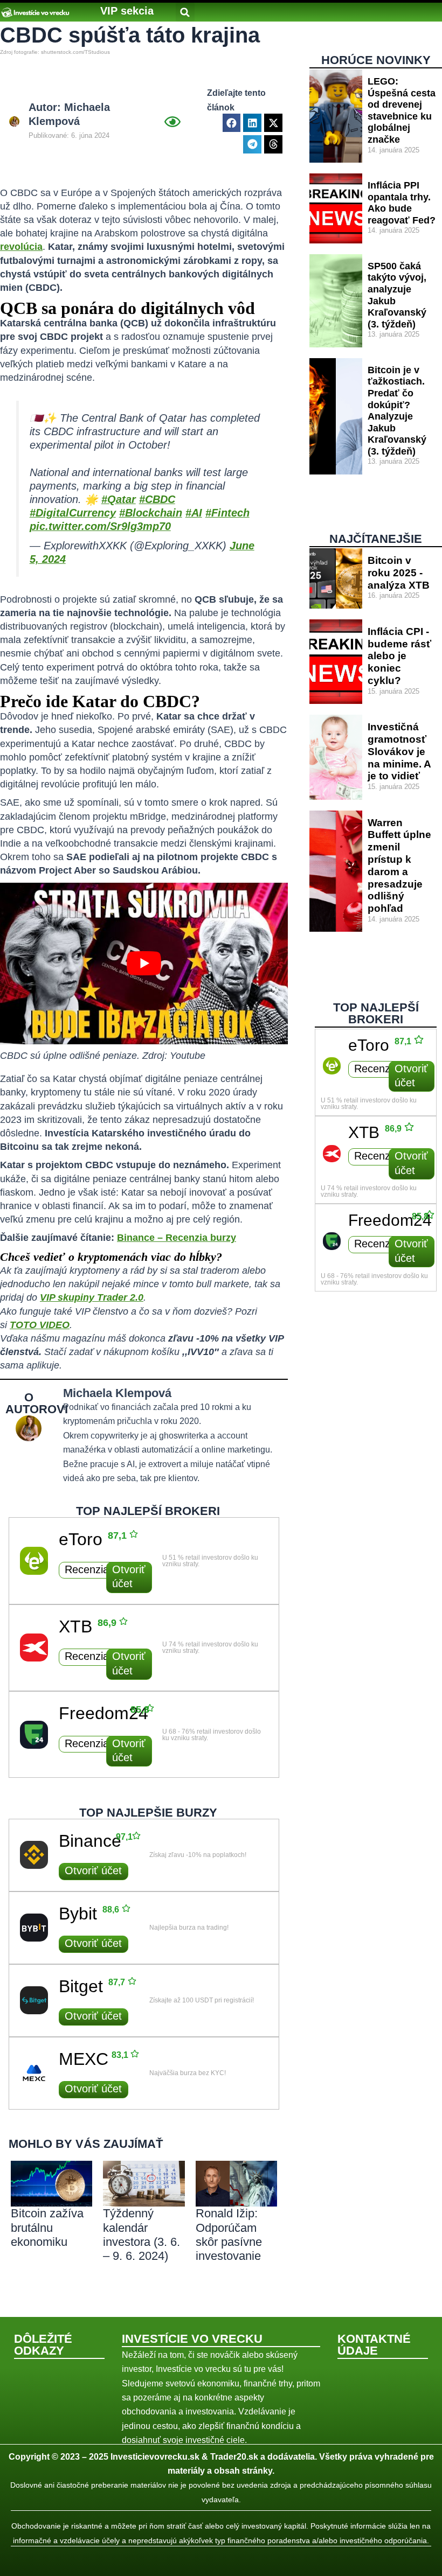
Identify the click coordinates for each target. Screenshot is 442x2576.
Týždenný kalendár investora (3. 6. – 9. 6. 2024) (141, 2235)
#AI (194, 513)
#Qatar (119, 499)
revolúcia (21, 247)
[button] (127, 11)
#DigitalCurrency (73, 513)
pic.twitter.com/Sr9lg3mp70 (100, 526)
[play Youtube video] (144, 964)
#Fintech (227, 513)
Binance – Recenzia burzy (177, 1238)
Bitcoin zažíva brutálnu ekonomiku (47, 2228)
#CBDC (157, 499)
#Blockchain (151, 513)
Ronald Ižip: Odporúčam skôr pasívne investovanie (229, 2235)
